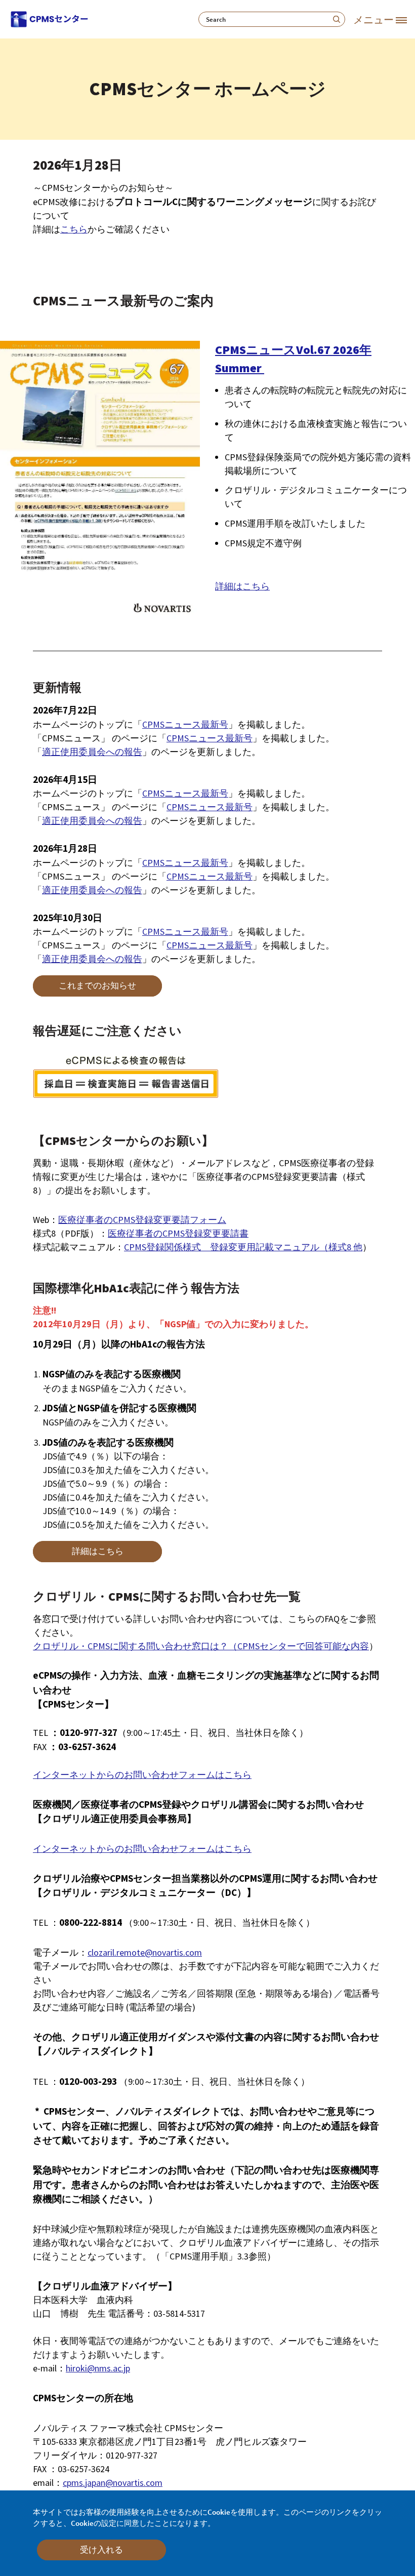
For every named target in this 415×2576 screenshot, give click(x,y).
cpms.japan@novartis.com (113, 2483)
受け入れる (101, 2550)
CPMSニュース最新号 (185, 724)
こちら (74, 229)
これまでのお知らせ (97, 985)
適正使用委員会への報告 (92, 752)
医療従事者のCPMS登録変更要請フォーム (142, 1220)
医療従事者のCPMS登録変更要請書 (178, 1233)
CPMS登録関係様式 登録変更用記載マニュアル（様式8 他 (243, 1247)
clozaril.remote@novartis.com (145, 1952)
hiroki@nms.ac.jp (98, 2368)
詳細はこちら (242, 586)
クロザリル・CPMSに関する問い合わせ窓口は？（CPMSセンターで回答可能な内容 (201, 1646)
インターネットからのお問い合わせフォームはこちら (142, 1775)
